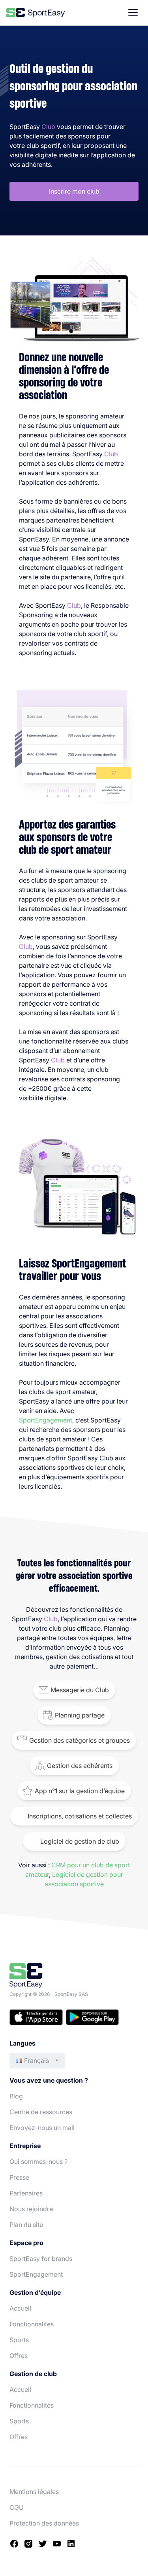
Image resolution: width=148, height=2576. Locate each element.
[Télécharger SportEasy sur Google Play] (92, 2018)
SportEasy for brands (41, 2259)
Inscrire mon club (74, 191)
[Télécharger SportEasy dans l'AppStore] (36, 2018)
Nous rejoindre (31, 2209)
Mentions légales (34, 2492)
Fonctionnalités (32, 2324)
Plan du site (26, 2225)
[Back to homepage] (36, 13)
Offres (19, 2356)
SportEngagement (46, 1420)
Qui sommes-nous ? (38, 2162)
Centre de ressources (41, 2112)
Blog (16, 2096)
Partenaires (26, 2193)
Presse (19, 2177)
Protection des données (44, 2523)
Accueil (20, 2308)
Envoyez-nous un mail (42, 2128)
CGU (17, 2507)
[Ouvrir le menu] (133, 13)
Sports (19, 2340)
